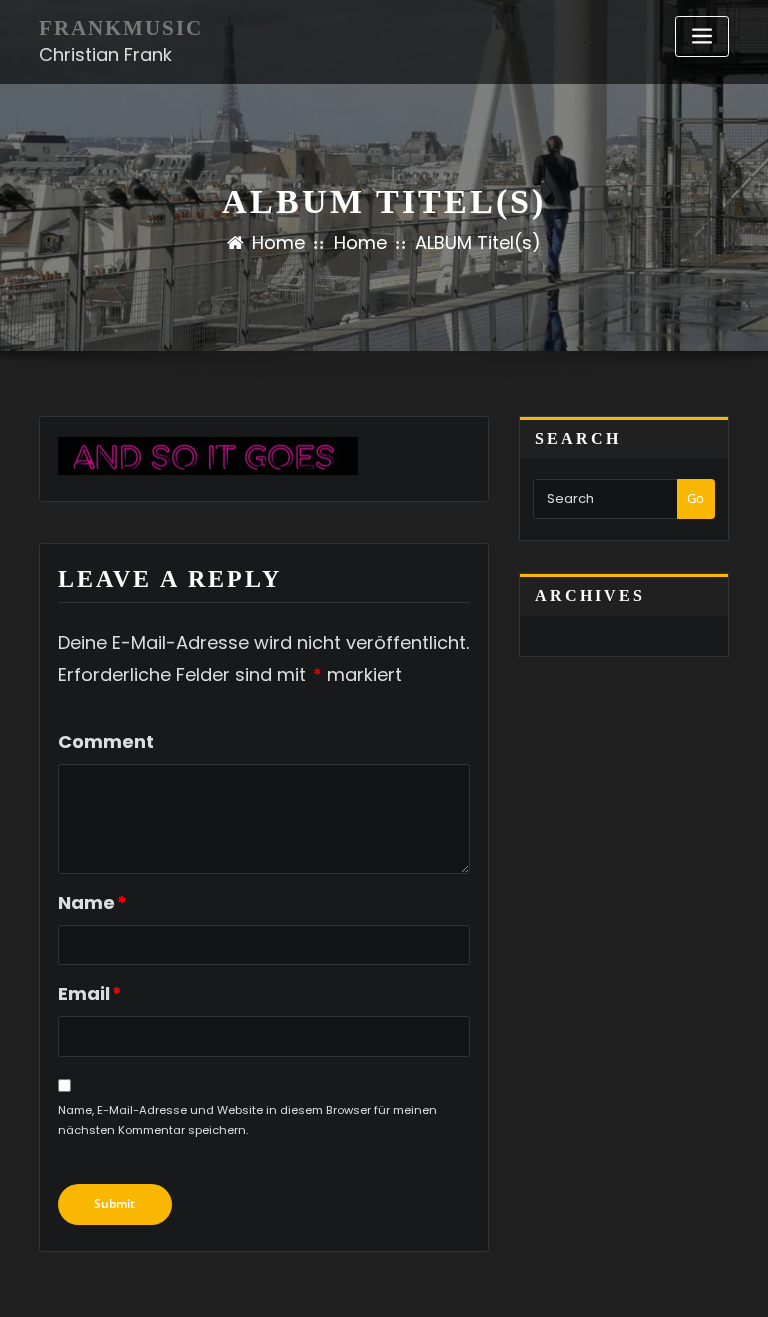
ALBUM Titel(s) (478, 242)
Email (90, 993)
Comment (106, 741)
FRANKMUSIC (121, 27)
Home (278, 242)
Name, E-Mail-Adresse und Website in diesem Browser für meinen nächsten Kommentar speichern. (247, 1120)
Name (92, 902)
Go (695, 498)
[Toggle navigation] (702, 36)
